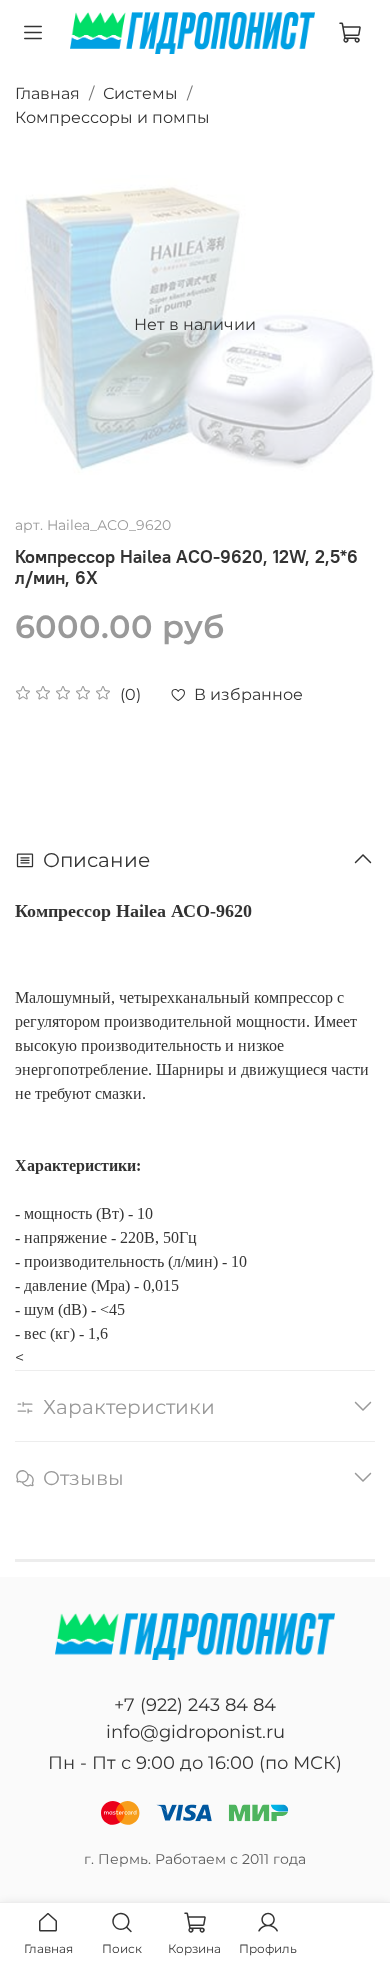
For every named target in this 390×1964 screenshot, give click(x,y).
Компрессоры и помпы (112, 117)
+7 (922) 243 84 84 (195, 1705)
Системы (140, 93)
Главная (47, 93)
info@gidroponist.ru (195, 1732)
